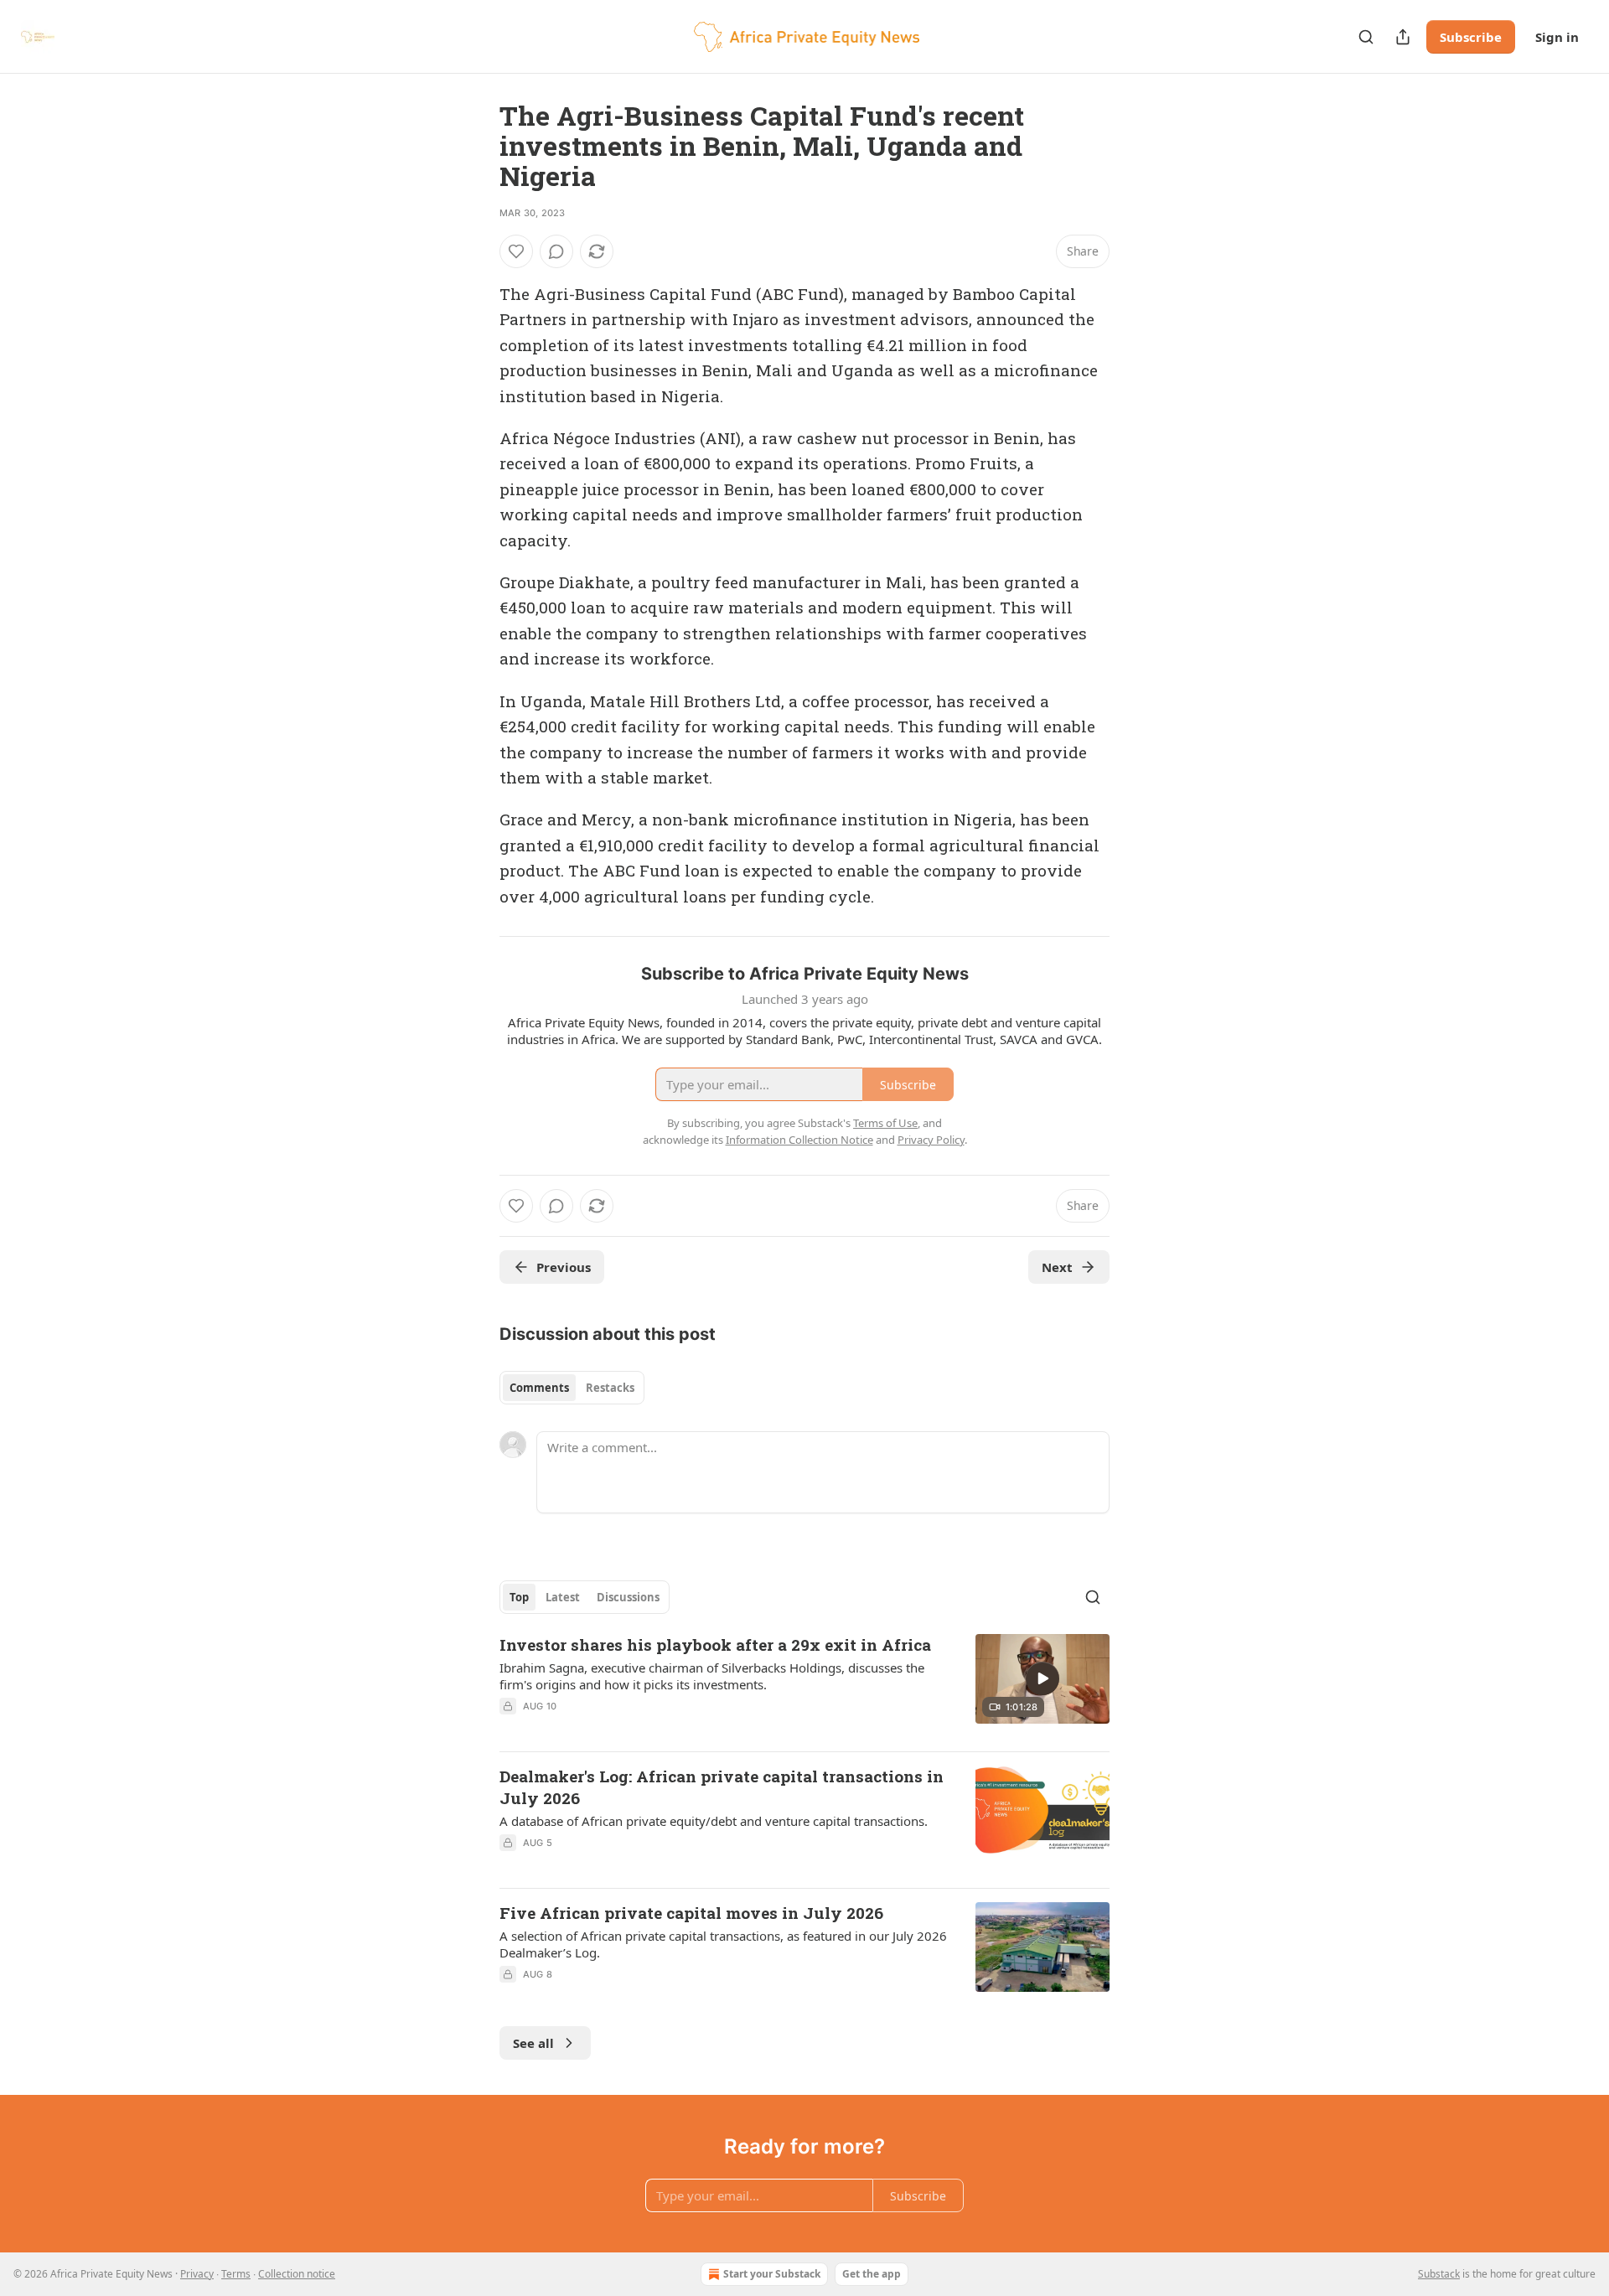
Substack (1439, 2274)
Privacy (197, 2274)
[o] (1042, 1678)
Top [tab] (519, 1597)
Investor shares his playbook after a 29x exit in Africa (715, 1644)
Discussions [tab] (628, 1597)
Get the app (872, 2274)
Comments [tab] (539, 1388)
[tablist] (572, 1388)
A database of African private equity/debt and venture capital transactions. (714, 1821)
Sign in (1557, 37)
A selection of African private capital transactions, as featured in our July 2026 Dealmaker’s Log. (723, 1944)
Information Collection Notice (799, 1140)
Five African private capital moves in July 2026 (691, 1913)
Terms (236, 2274)
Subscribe (1471, 37)
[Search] (1366, 37)
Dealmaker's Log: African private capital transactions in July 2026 (722, 1787)
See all (533, 2043)
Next (1057, 1267)
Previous (564, 1267)
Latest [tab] (563, 1597)
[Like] (516, 251)
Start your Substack (772, 2274)
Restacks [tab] (610, 1388)
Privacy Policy (931, 1140)
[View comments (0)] (556, 251)
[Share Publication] (1403, 37)
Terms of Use (885, 1123)
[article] (804, 1686)
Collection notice (297, 2274)
